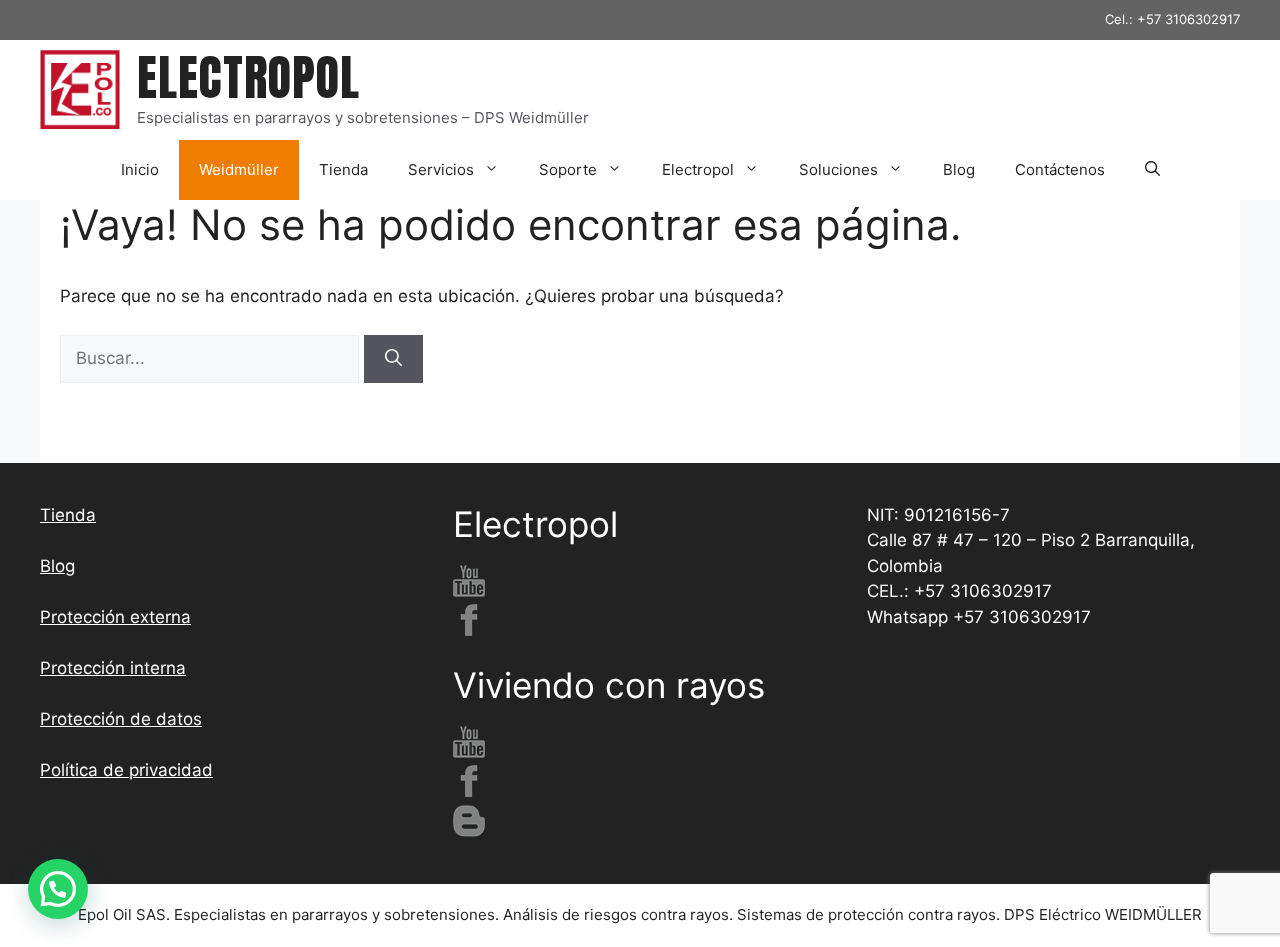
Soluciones (838, 169)
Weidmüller (239, 169)
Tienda (343, 169)
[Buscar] (393, 359)
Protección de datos (121, 719)
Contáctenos (1060, 169)
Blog (959, 169)
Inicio (140, 169)
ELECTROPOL (248, 78)
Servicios (441, 169)
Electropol (698, 169)
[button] (1152, 170)
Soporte (568, 169)
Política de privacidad (126, 770)
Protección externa (115, 617)
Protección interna (113, 668)
